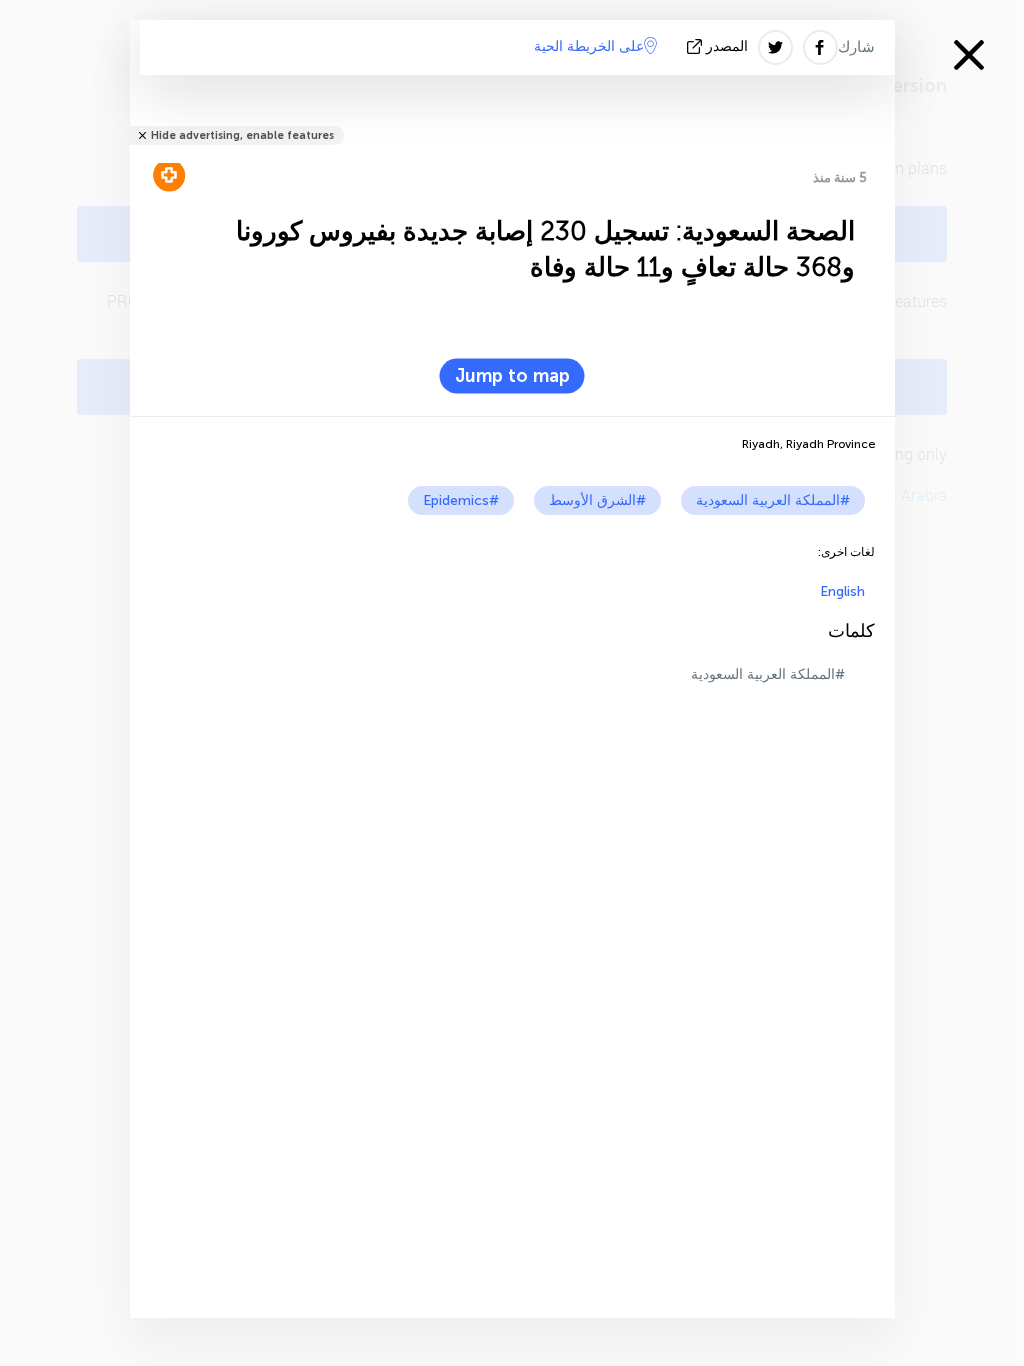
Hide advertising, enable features (242, 135)
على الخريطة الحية (589, 46)
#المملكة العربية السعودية (773, 500)
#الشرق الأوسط (597, 500)
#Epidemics (461, 500)
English (842, 591)
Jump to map (512, 376)
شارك (856, 47)
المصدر (727, 46)
